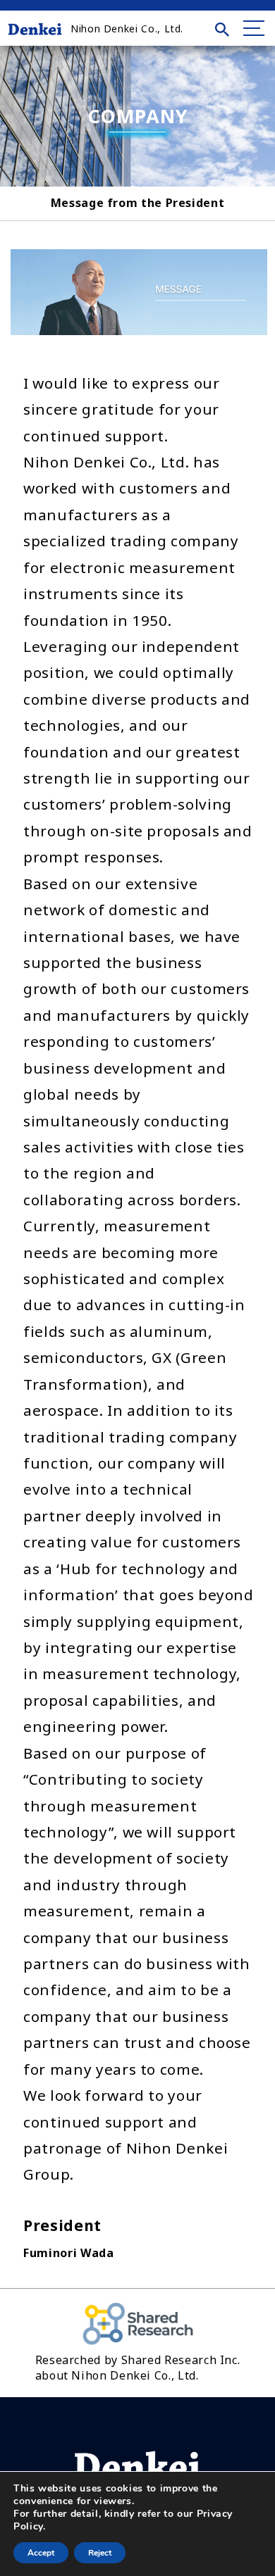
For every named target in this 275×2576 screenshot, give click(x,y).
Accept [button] (41, 2553)
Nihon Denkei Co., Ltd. (127, 29)
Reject (100, 2553)
